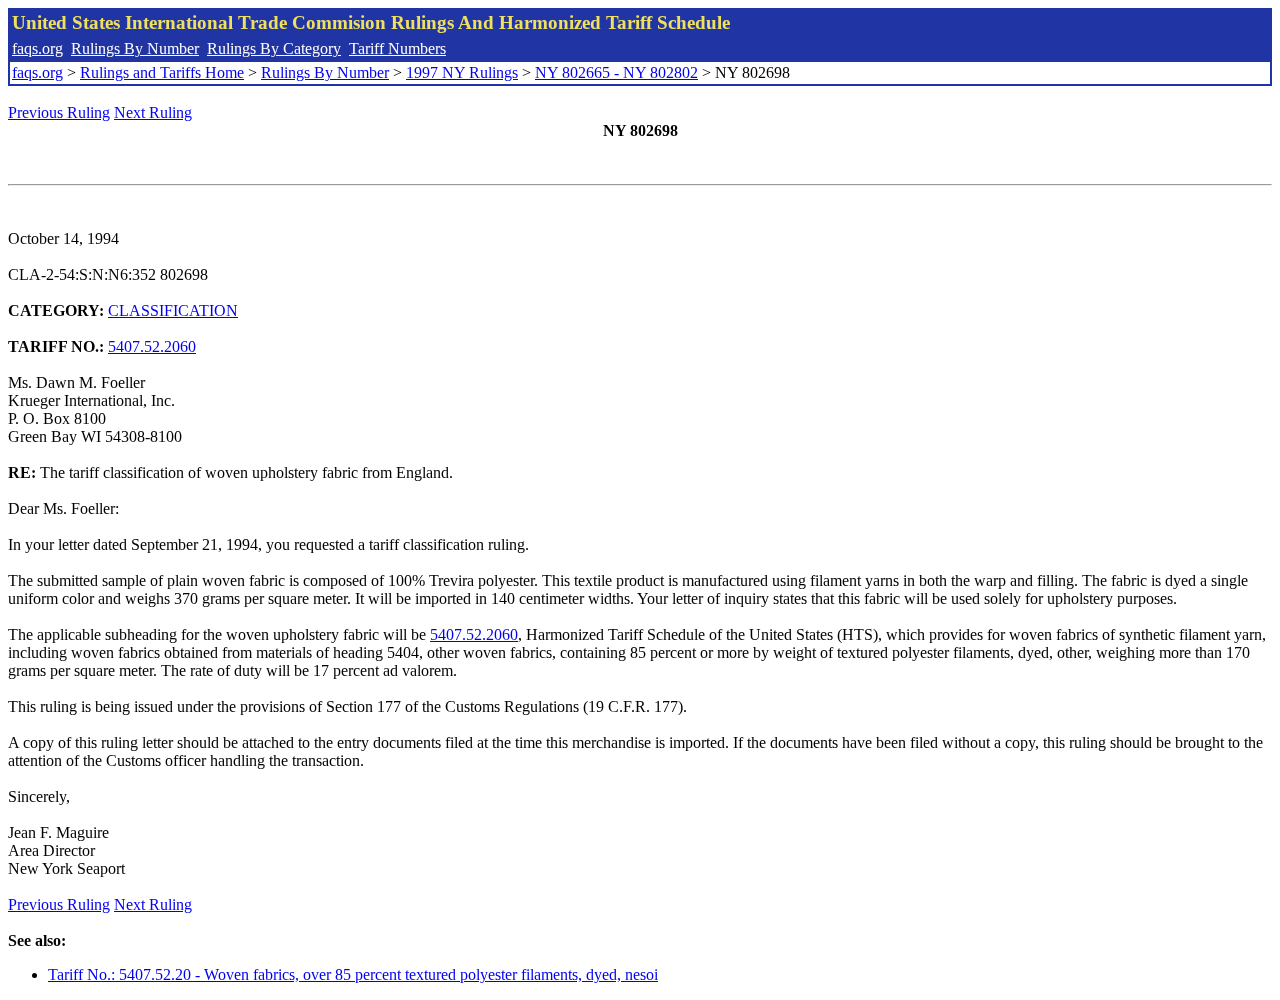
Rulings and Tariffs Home (162, 72)
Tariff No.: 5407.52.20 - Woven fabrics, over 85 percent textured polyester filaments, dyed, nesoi (353, 974)
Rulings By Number (135, 48)
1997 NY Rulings (462, 72)
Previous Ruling (59, 112)
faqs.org (37, 48)
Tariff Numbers (397, 48)
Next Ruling (153, 112)
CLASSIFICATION (173, 310)
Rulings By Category (274, 48)
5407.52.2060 (152, 346)
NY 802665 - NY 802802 (616, 72)
